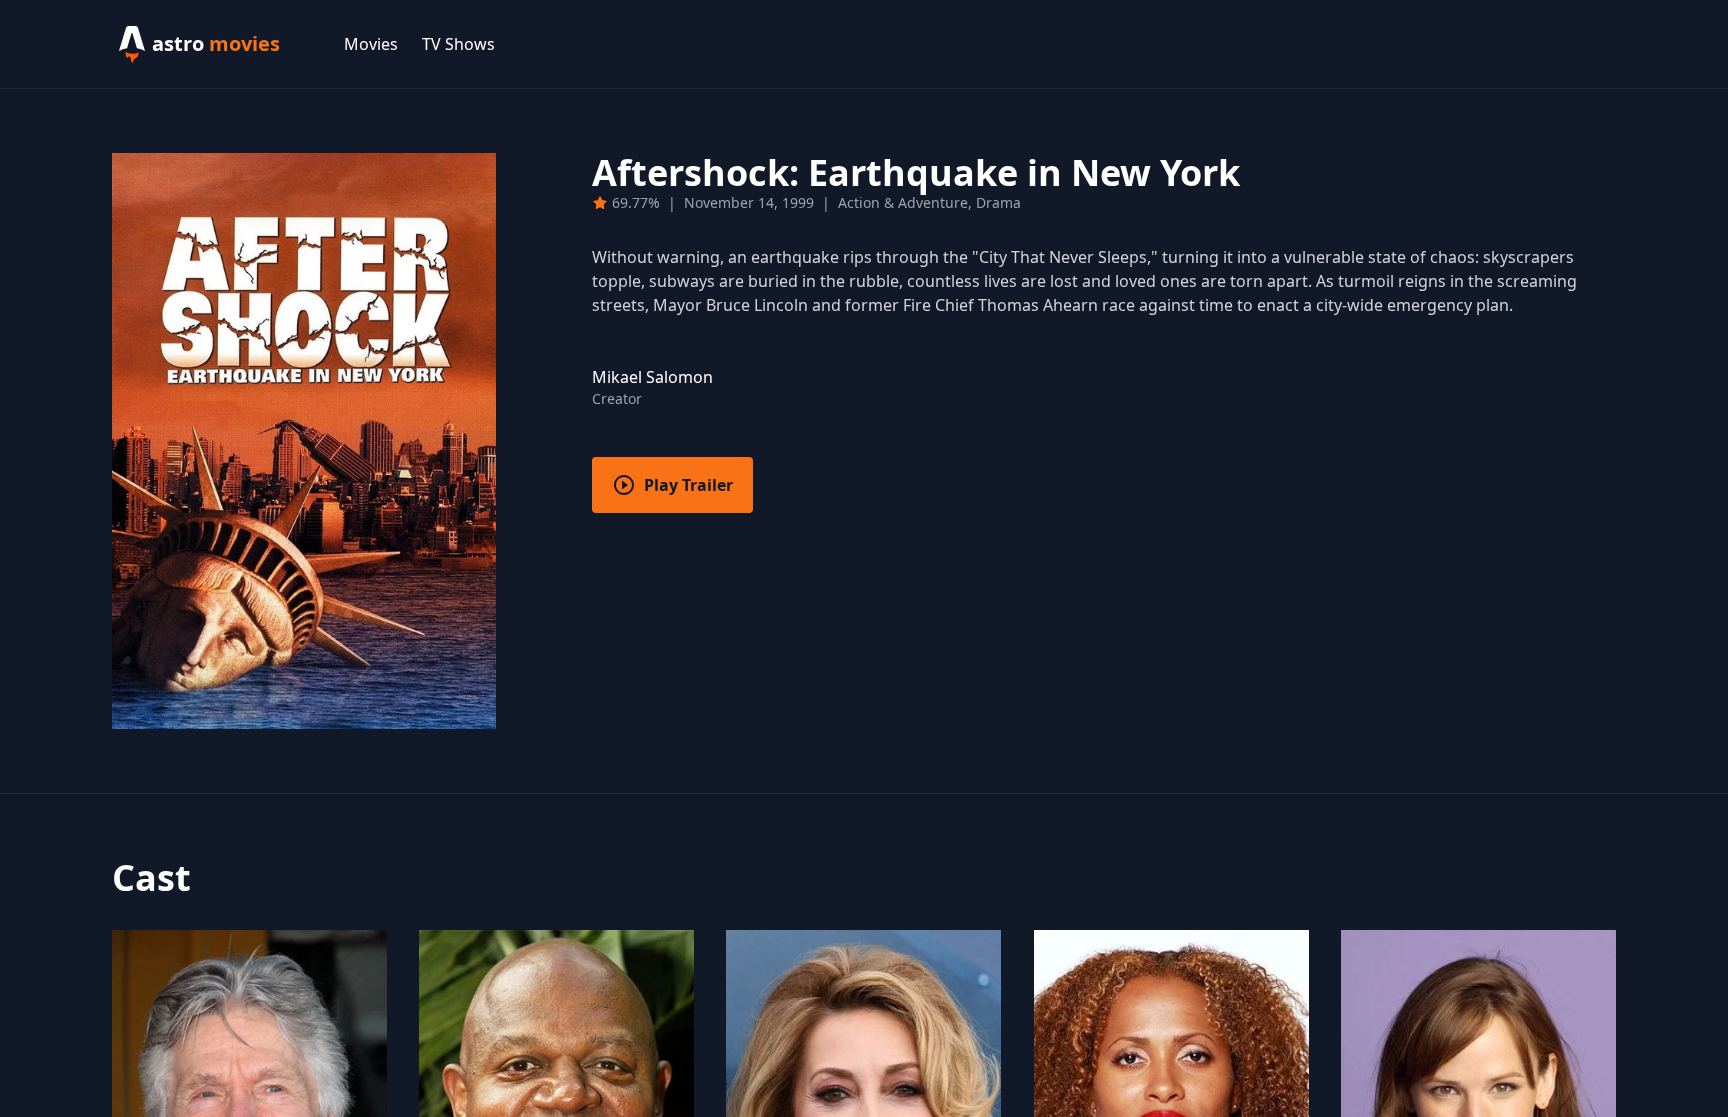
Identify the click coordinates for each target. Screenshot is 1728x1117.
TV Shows (458, 44)
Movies (371, 44)
